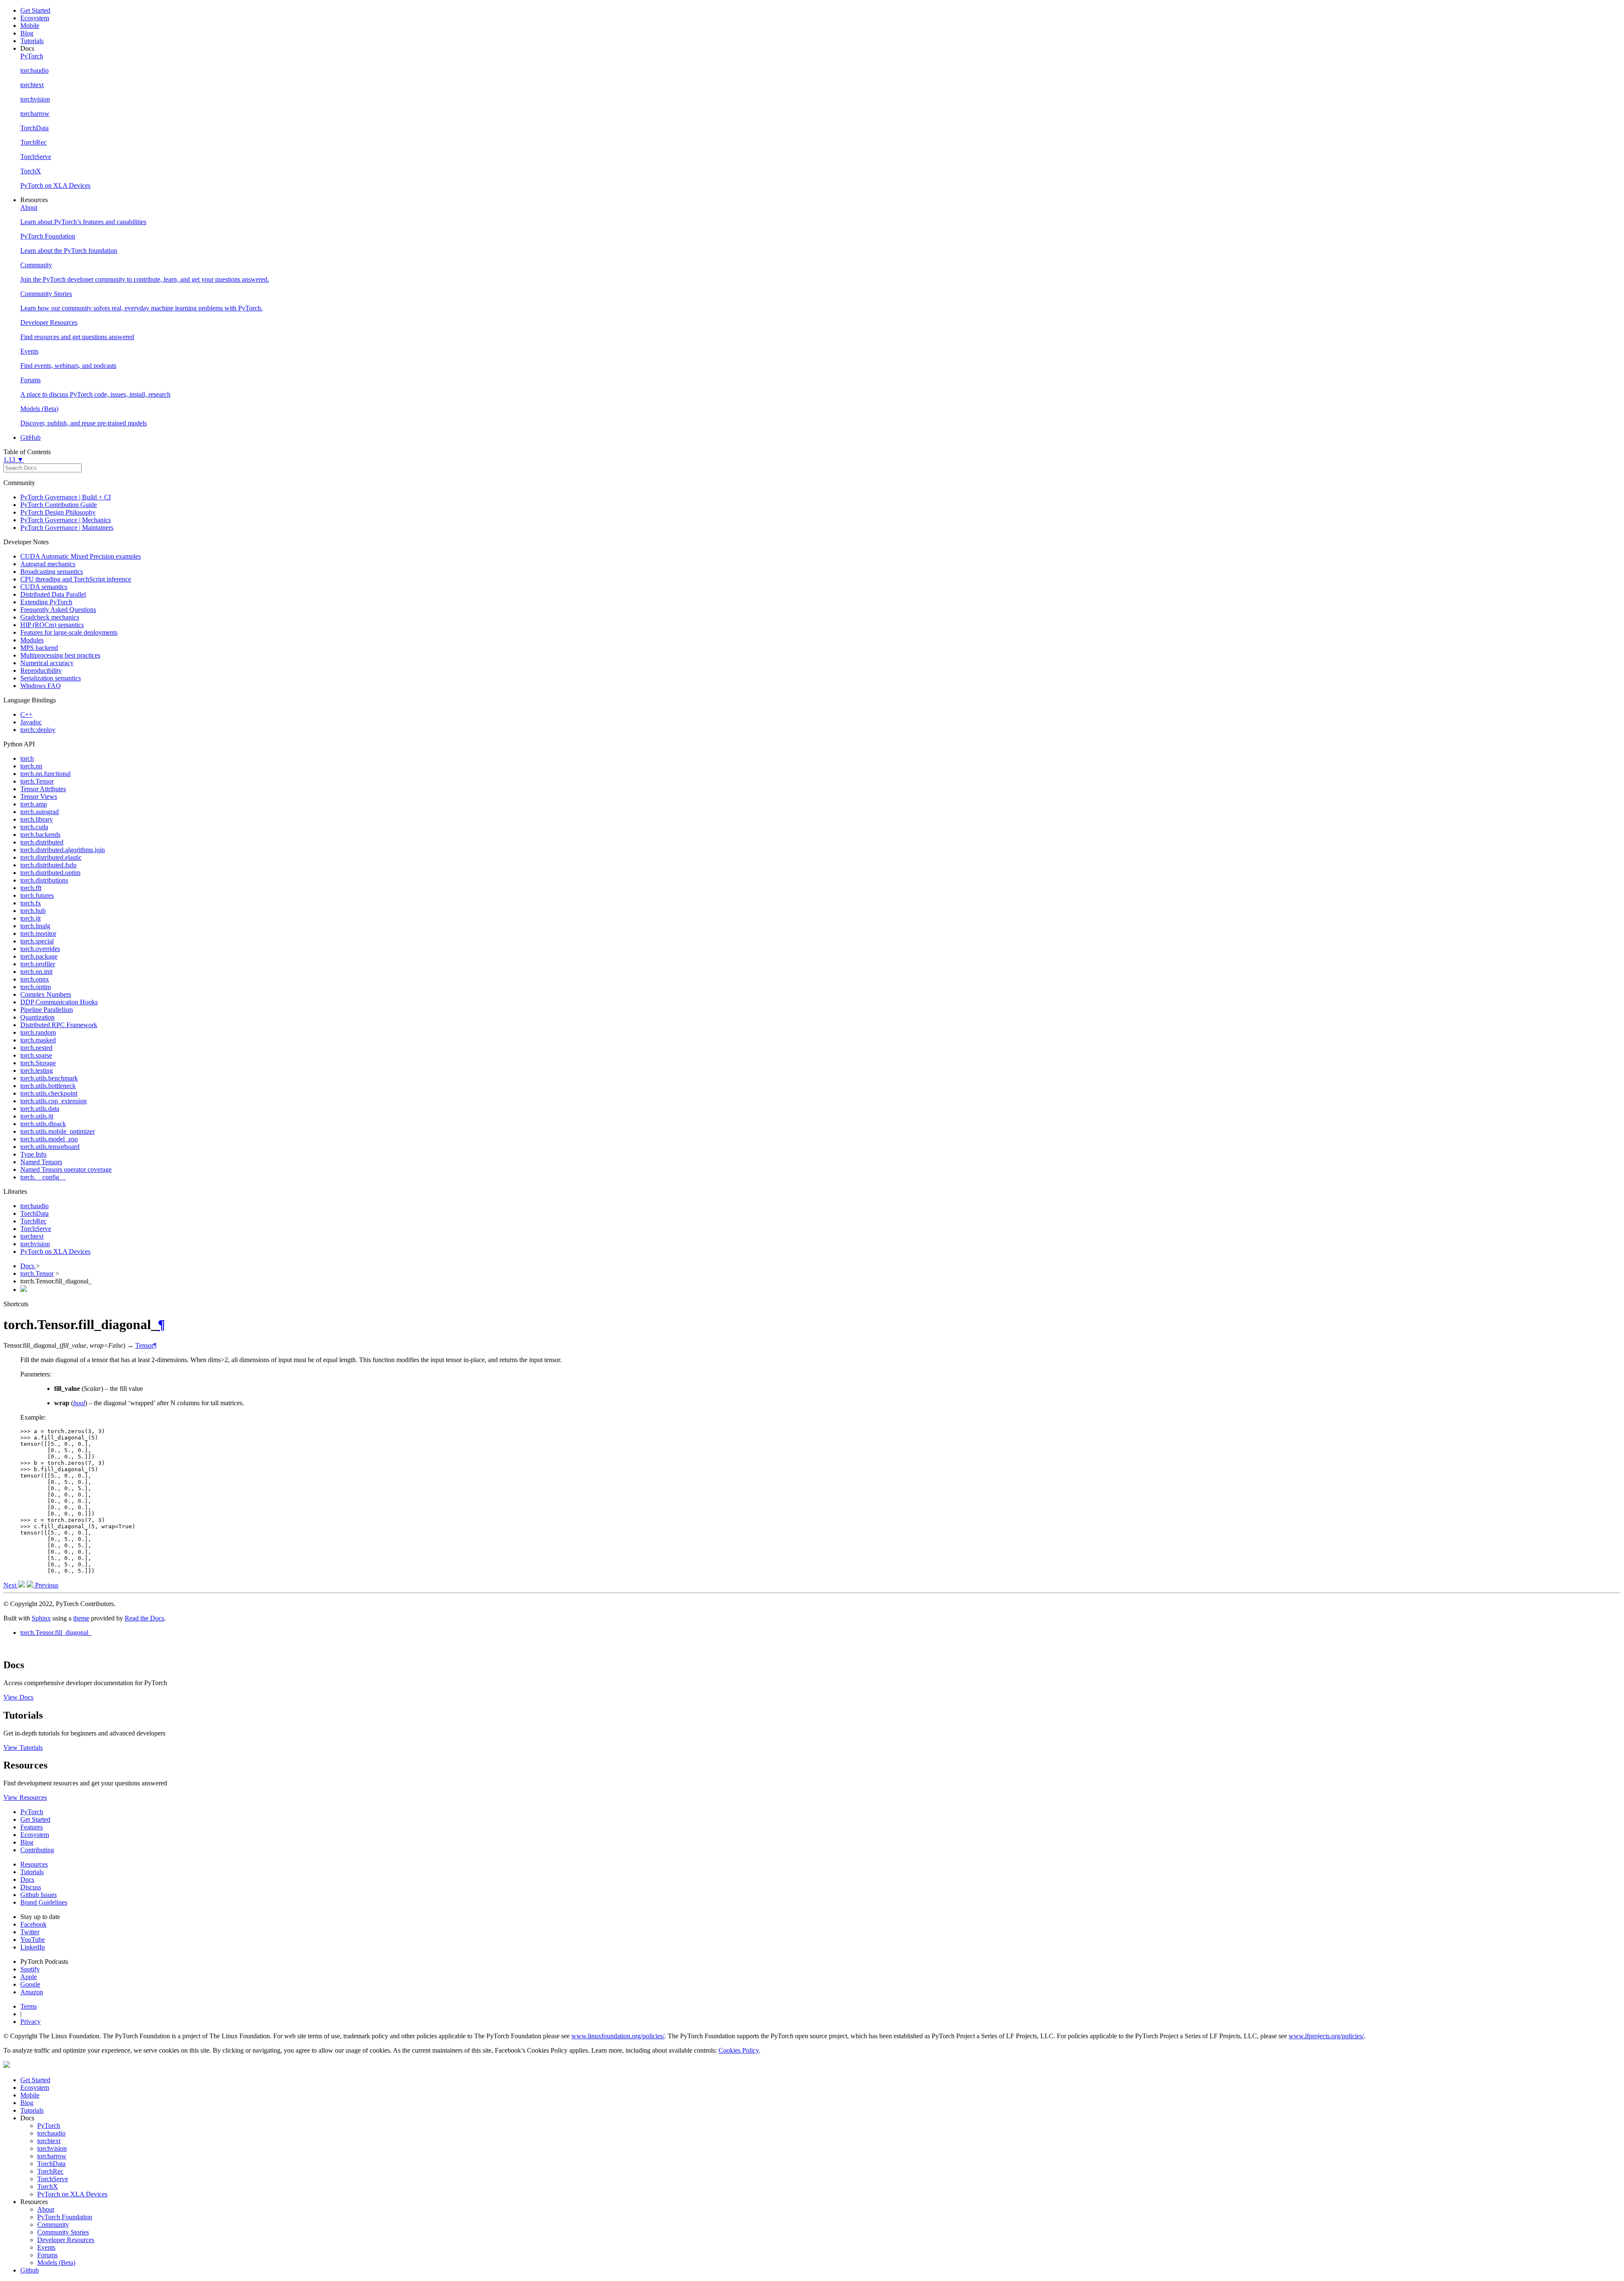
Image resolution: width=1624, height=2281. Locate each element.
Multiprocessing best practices (60, 655)
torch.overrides (40, 949)
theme (81, 1618)
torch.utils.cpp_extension (53, 1101)
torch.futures (37, 895)
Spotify (30, 1969)
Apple (29, 1977)
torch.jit (30, 918)
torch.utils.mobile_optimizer (58, 1131)
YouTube (33, 1940)
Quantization (37, 1017)
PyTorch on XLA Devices (55, 1252)
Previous (46, 1585)
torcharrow (52, 2156)
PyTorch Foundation (65, 2217)
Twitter (30, 1932)
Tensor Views (39, 796)
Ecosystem (35, 18)
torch (27, 758)
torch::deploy (38, 730)
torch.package (39, 956)
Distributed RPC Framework (59, 1025)
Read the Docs (144, 1618)
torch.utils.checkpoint (49, 1093)
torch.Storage (38, 1063)
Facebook (33, 1924)
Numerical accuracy (47, 663)
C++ (26, 714)
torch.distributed (42, 842)
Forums (47, 2255)
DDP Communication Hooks (59, 1002)
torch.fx (31, 903)
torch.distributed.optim (50, 873)
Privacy (30, 2022)
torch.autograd (40, 812)
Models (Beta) (56, 2263)
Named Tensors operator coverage (66, 1169)
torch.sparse (36, 1055)
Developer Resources (66, 2240)
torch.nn (31, 766)
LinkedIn (33, 1947)
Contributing (37, 1850)
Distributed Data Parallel (53, 594)
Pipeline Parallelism (47, 1010)
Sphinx (41, 1618)
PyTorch (32, 1812)
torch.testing (37, 1071)
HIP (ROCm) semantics (52, 625)
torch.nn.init (36, 972)
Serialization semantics (51, 678)
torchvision (35, 1244)
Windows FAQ (41, 686)
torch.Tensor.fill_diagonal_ (56, 1633)
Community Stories (63, 2232)
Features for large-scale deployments (69, 632)
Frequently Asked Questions (58, 610)
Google (30, 1984)
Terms (29, 2006)
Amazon (32, 1992)
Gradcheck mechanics (50, 617)
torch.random (38, 1032)
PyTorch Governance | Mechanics (66, 520)
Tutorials (32, 41)
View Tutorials (23, 1748)
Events (46, 2247)
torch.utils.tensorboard (50, 1147)
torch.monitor (38, 934)
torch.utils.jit (37, 1116)
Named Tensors (41, 1162)
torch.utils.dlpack (43, 1124)
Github (30, 2270)
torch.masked (38, 1040)
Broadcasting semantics (52, 572)
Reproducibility (41, 670)
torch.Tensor (37, 781)
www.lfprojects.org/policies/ (1326, 2036)
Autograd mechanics (48, 564)
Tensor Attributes (43, 789)
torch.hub (33, 911)
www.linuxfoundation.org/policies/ (618, 2036)
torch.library (37, 819)
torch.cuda (34, 827)
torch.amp (34, 804)
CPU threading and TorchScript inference (76, 579)
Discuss (31, 1887)
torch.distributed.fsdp (48, 865)
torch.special (37, 941)
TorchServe (36, 1229)
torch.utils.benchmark (49, 1078)
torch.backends (40, 835)
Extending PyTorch (46, 602)
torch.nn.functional (45, 774)
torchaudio (34, 1206)
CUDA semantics (44, 587)
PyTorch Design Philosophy (58, 512)
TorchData (34, 1213)
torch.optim (36, 987)
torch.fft (31, 888)
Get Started (35, 10)
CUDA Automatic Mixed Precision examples (81, 556)
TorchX (48, 2186)
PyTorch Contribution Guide (59, 505)
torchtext (32, 1236)
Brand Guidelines (44, 1902)
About (46, 2209)
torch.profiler (38, 964)
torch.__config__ (43, 1177)
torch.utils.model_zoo (49, 1139)
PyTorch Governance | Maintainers (67, 528)
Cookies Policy (739, 2050)
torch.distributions (44, 880)
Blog (27, 33)
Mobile (30, 26)
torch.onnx (35, 979)
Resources (34, 1864)
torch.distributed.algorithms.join (63, 850)
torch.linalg (35, 926)
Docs (28, 1266)
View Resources (25, 1797)
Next (11, 1585)
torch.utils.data (40, 1109)
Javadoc (31, 722)
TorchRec (33, 1221)
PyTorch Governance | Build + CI (66, 497)
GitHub (30, 437)
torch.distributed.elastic (51, 857)
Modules (32, 640)
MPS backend (39, 648)
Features (32, 1827)
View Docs (18, 1697)
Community (53, 2225)
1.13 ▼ (14, 459)
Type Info (33, 1154)
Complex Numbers (46, 994)
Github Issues (38, 1895)
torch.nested (36, 1048)
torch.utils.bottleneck (48, 1086)
